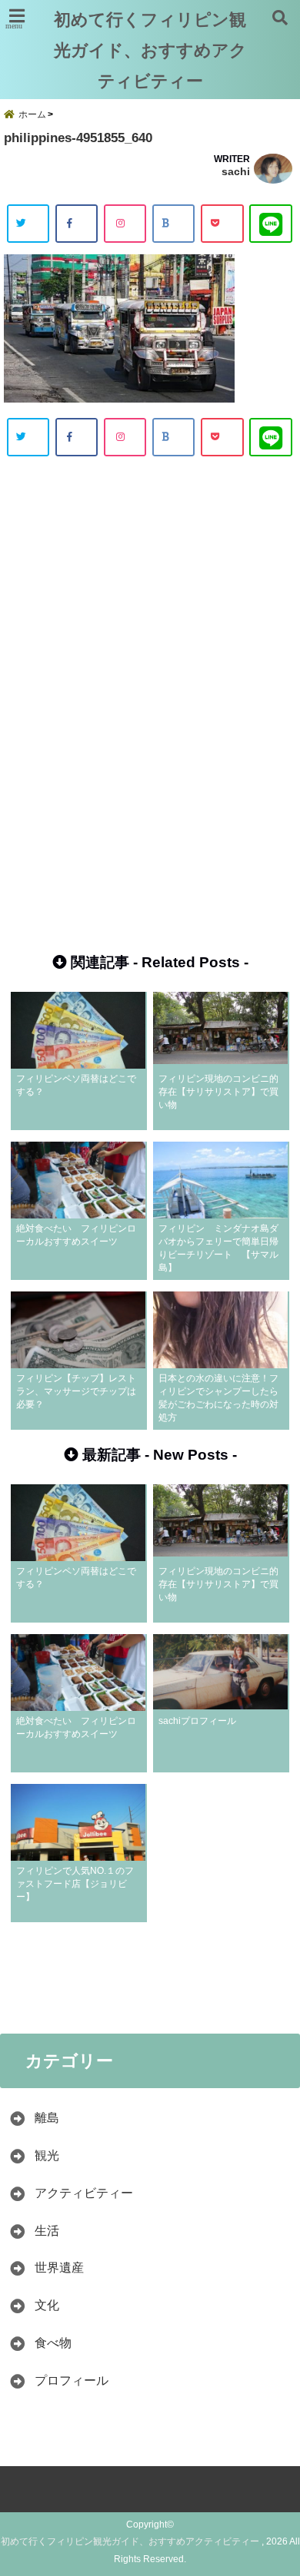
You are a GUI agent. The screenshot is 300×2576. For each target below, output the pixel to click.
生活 (47, 2231)
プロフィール (72, 2380)
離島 (47, 2118)
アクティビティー (84, 2193)
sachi (236, 171)
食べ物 (53, 2343)
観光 (47, 2155)
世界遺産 (59, 2268)
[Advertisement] (150, 688)
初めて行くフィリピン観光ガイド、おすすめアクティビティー (150, 50)
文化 (53, 2305)
